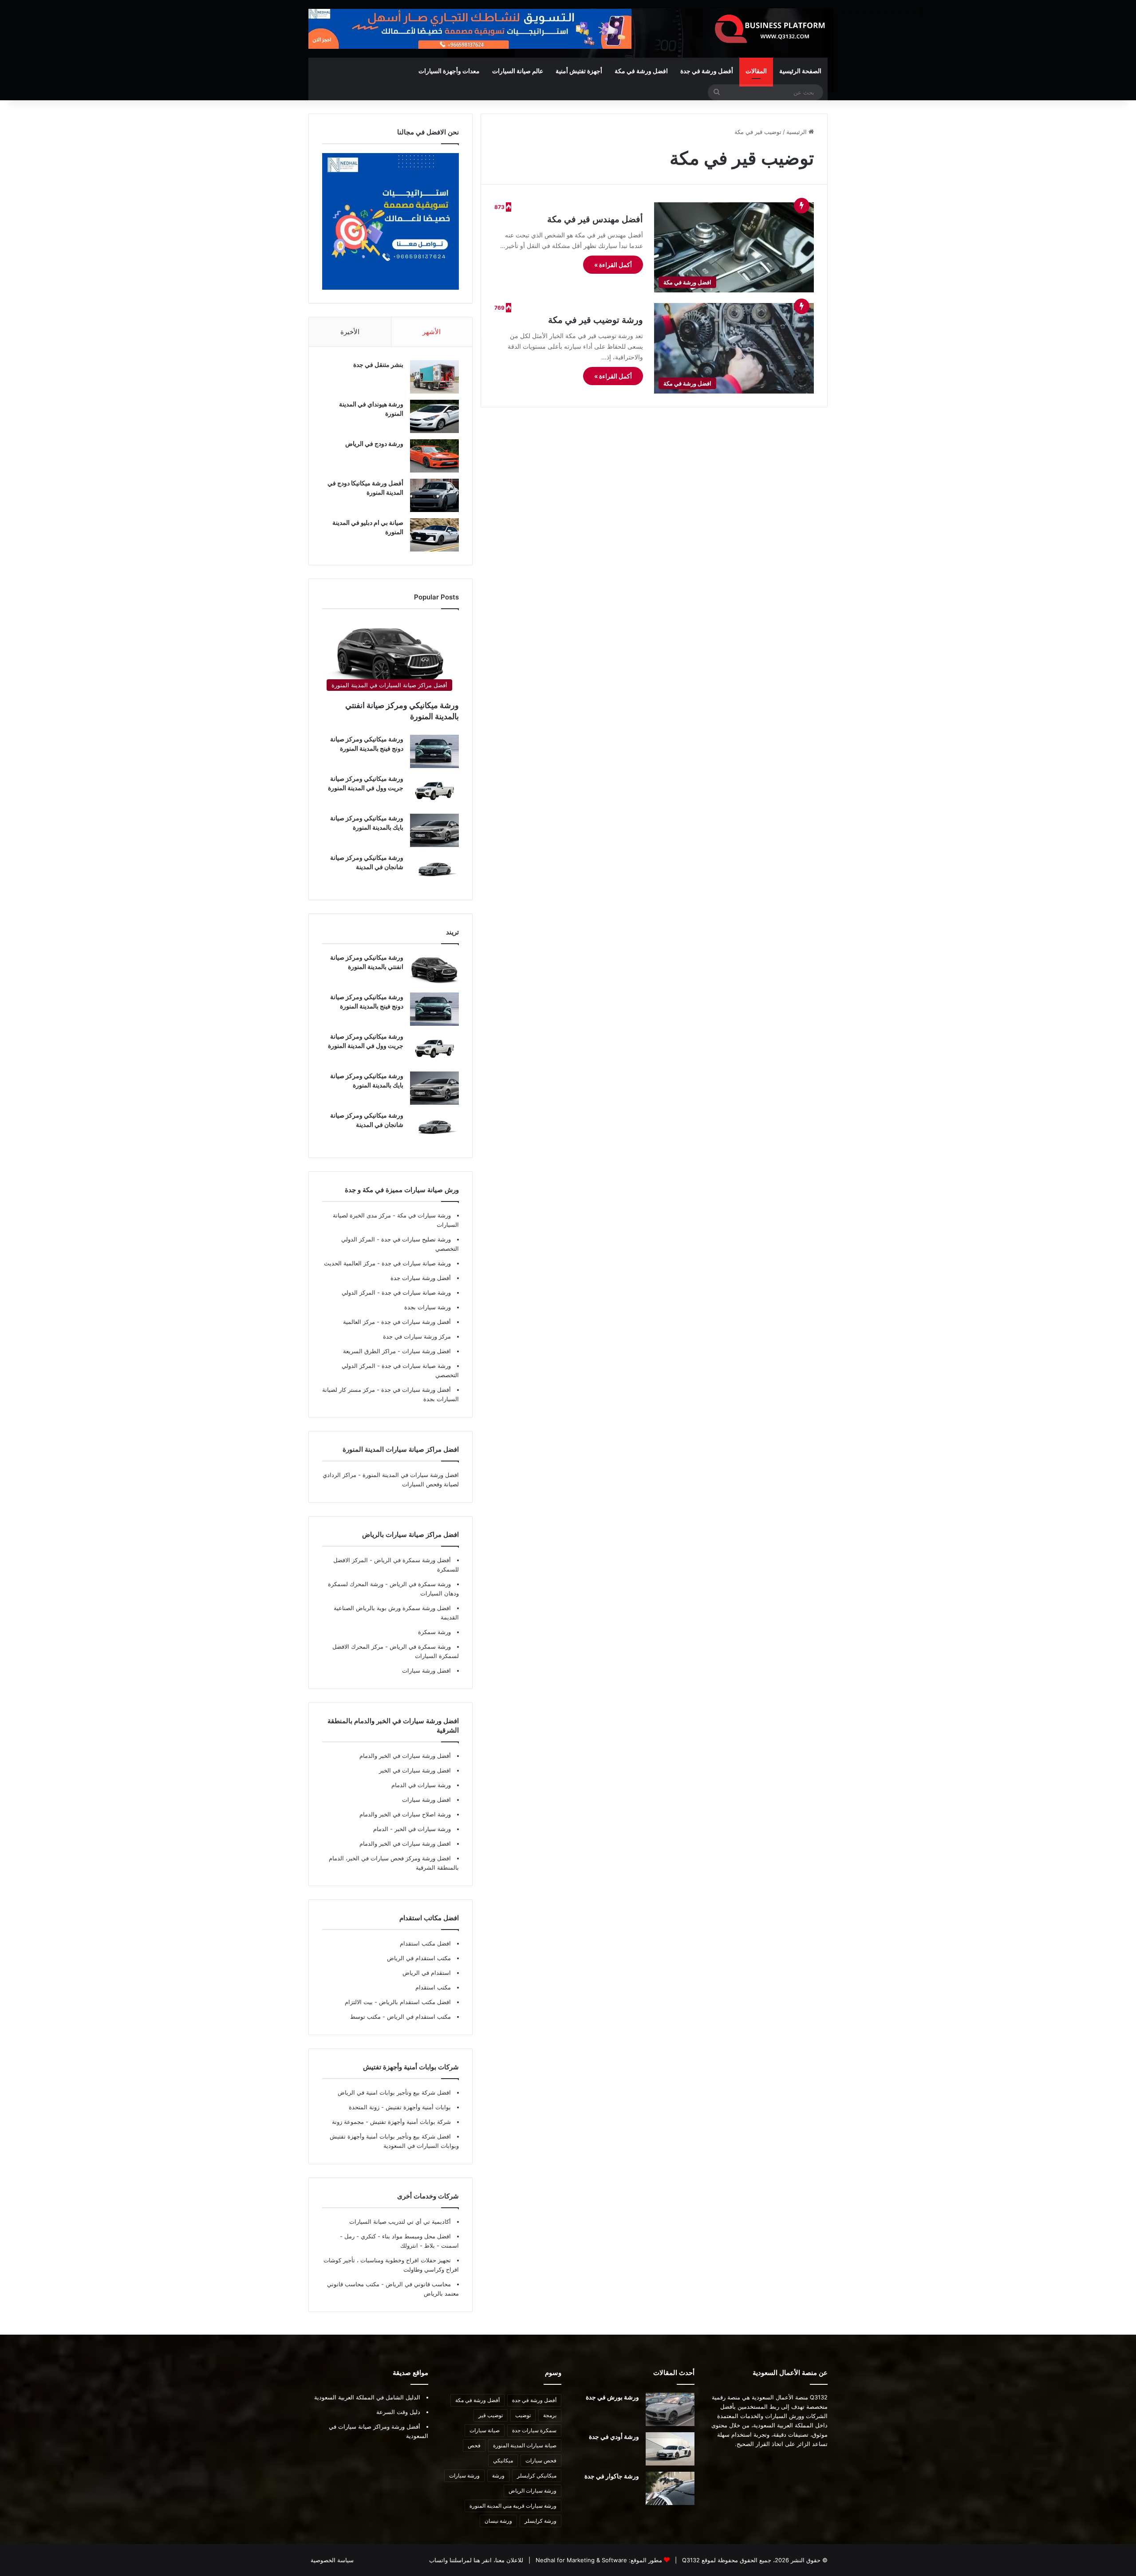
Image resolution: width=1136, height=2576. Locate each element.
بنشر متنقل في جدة (378, 364)
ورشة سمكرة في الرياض (419, 1584)
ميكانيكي (503, 2460)
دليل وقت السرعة (398, 2412)
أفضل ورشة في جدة (707, 71)
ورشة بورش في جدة (612, 2397)
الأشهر (432, 332)
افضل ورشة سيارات (426, 1351)
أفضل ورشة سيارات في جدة (415, 1322)
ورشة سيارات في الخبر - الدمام (412, 1829)
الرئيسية (797, 132)
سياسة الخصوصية (332, 2560)
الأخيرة (350, 332)
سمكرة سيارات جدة (534, 2430)
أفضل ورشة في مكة (477, 2400)
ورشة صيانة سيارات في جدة (415, 1263)
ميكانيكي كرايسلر (537, 2476)
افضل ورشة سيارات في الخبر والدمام (405, 1843)
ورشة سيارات (464, 2476)
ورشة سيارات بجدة (428, 1307)
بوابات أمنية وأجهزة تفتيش (417, 2107)
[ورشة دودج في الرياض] (434, 456)
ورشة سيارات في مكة (423, 1215)
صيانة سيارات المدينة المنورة (525, 2445)
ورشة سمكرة (434, 1632)
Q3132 (690, 2560)
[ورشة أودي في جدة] (670, 2449)
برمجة (550, 2415)
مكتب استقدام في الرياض (419, 1958)
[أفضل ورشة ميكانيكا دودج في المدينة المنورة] (434, 495)
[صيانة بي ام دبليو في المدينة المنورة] (434, 535)
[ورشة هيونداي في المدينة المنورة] (434, 416)
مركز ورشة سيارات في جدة (417, 1336)
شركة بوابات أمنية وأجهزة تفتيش (410, 2122)
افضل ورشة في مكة (641, 71)
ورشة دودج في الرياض (374, 443)
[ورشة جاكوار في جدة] (670, 2488)
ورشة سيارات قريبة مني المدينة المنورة (513, 2506)
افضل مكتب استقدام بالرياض (414, 2002)
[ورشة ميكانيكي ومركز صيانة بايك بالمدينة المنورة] (434, 830)
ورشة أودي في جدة (614, 2436)
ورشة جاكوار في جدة (612, 2476)
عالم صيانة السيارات (518, 71)
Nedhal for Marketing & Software (580, 2560)
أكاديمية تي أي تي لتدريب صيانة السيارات (400, 2222)
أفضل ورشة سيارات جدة (421, 1278)
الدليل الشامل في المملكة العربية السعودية (367, 2397)
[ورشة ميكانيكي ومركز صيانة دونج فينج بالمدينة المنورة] (434, 751)
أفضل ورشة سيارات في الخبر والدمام (405, 1756)
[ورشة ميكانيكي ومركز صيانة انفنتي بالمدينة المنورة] (434, 970)
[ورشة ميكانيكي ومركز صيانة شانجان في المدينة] (434, 870)
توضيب (523, 2415)
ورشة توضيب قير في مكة (596, 320)
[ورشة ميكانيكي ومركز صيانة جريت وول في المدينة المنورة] (434, 791)
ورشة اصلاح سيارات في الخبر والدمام (405, 1814)
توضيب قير (491, 2415)
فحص (474, 2445)
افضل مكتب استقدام (425, 1943)
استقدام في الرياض (427, 1973)
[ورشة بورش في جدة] (670, 2409)
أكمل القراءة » (613, 265)
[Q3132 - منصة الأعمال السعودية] (770, 29)
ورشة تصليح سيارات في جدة (415, 1239)
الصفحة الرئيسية (800, 71)
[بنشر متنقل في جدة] (434, 377)
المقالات (756, 71)
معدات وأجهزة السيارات (449, 71)
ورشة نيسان (498, 2521)
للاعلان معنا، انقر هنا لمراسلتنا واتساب (476, 2560)
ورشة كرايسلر (540, 2521)
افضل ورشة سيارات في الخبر (415, 1770)
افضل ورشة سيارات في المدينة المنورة (411, 1475)
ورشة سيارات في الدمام (421, 1785)
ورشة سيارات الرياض (532, 2491)
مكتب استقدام (433, 1987)
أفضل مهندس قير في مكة (595, 219)
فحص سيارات (541, 2460)
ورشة (498, 2476)
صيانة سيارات (485, 2430)
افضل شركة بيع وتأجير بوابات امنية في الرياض (394, 2092)
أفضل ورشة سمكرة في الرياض (412, 1560)
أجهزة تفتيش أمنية (579, 71)
